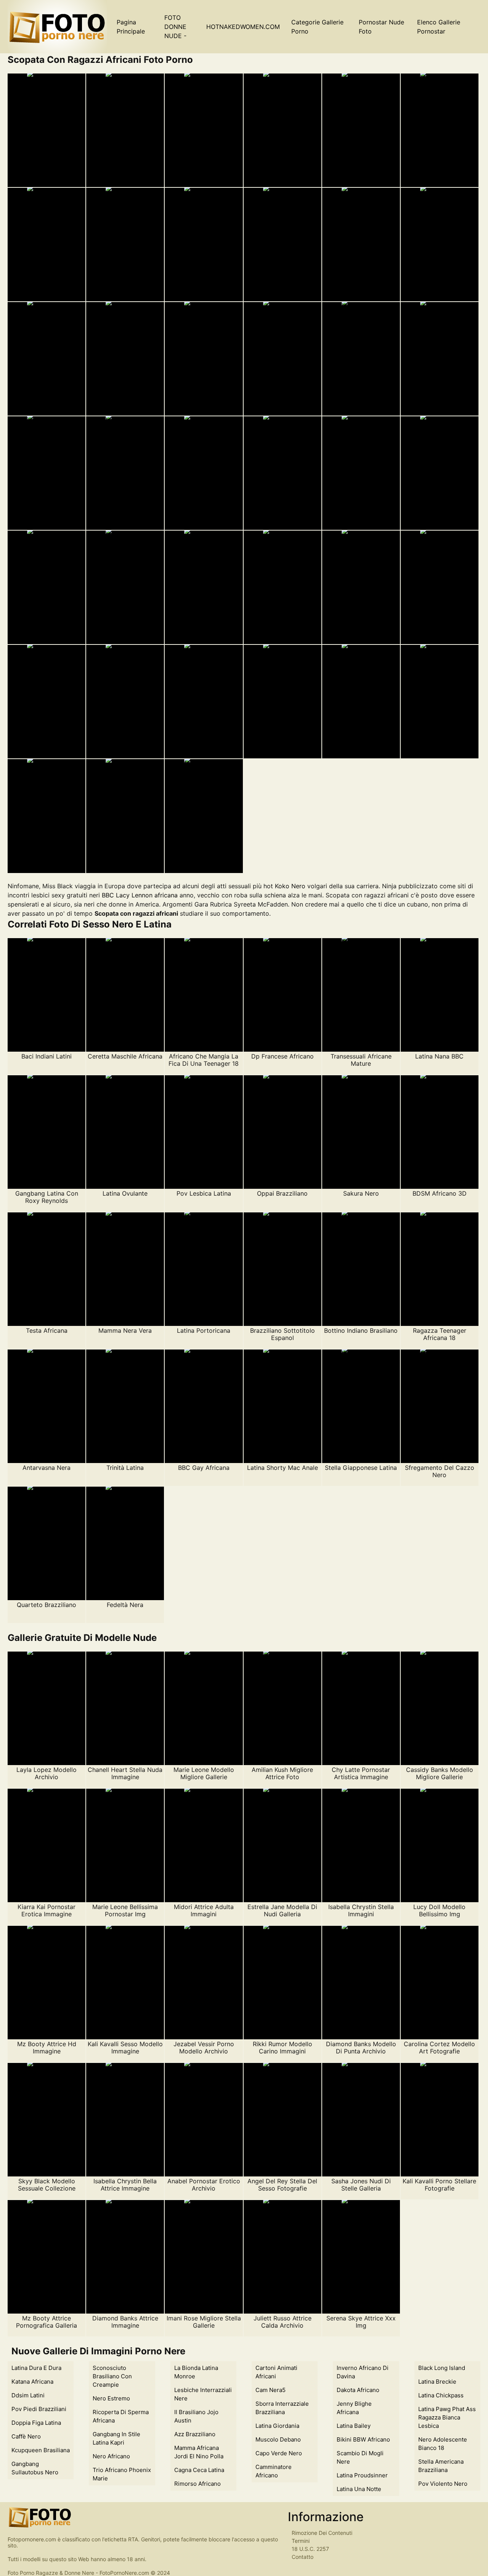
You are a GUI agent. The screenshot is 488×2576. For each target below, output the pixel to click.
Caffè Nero (26, 2436)
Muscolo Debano (278, 2439)
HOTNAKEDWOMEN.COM (243, 27)
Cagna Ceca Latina (199, 2470)
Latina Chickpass (441, 2395)
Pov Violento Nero (443, 2484)
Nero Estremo (111, 2398)
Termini (301, 2541)
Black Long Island (442, 2368)
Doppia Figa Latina (36, 2423)
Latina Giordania (277, 2426)
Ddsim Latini (28, 2395)
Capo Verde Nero (279, 2453)
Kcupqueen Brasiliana (41, 2450)
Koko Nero (290, 886)
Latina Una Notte (359, 2489)
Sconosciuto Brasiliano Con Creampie (112, 2376)
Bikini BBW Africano (363, 2439)
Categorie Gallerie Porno (317, 27)
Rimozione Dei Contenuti (322, 2533)
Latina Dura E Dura (36, 2368)
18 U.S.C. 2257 (310, 2549)
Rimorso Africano (197, 2484)
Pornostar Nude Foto (381, 27)
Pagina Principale (131, 27)
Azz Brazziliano (195, 2434)
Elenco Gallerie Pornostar (439, 27)
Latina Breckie (437, 2382)
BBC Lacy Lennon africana (140, 895)
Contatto (303, 2557)
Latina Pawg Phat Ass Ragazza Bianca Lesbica (447, 2417)
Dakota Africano (358, 2390)
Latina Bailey (354, 2426)
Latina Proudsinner (362, 2475)
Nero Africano (111, 2456)
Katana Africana (32, 2382)
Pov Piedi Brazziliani (39, 2409)
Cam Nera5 (270, 2390)
